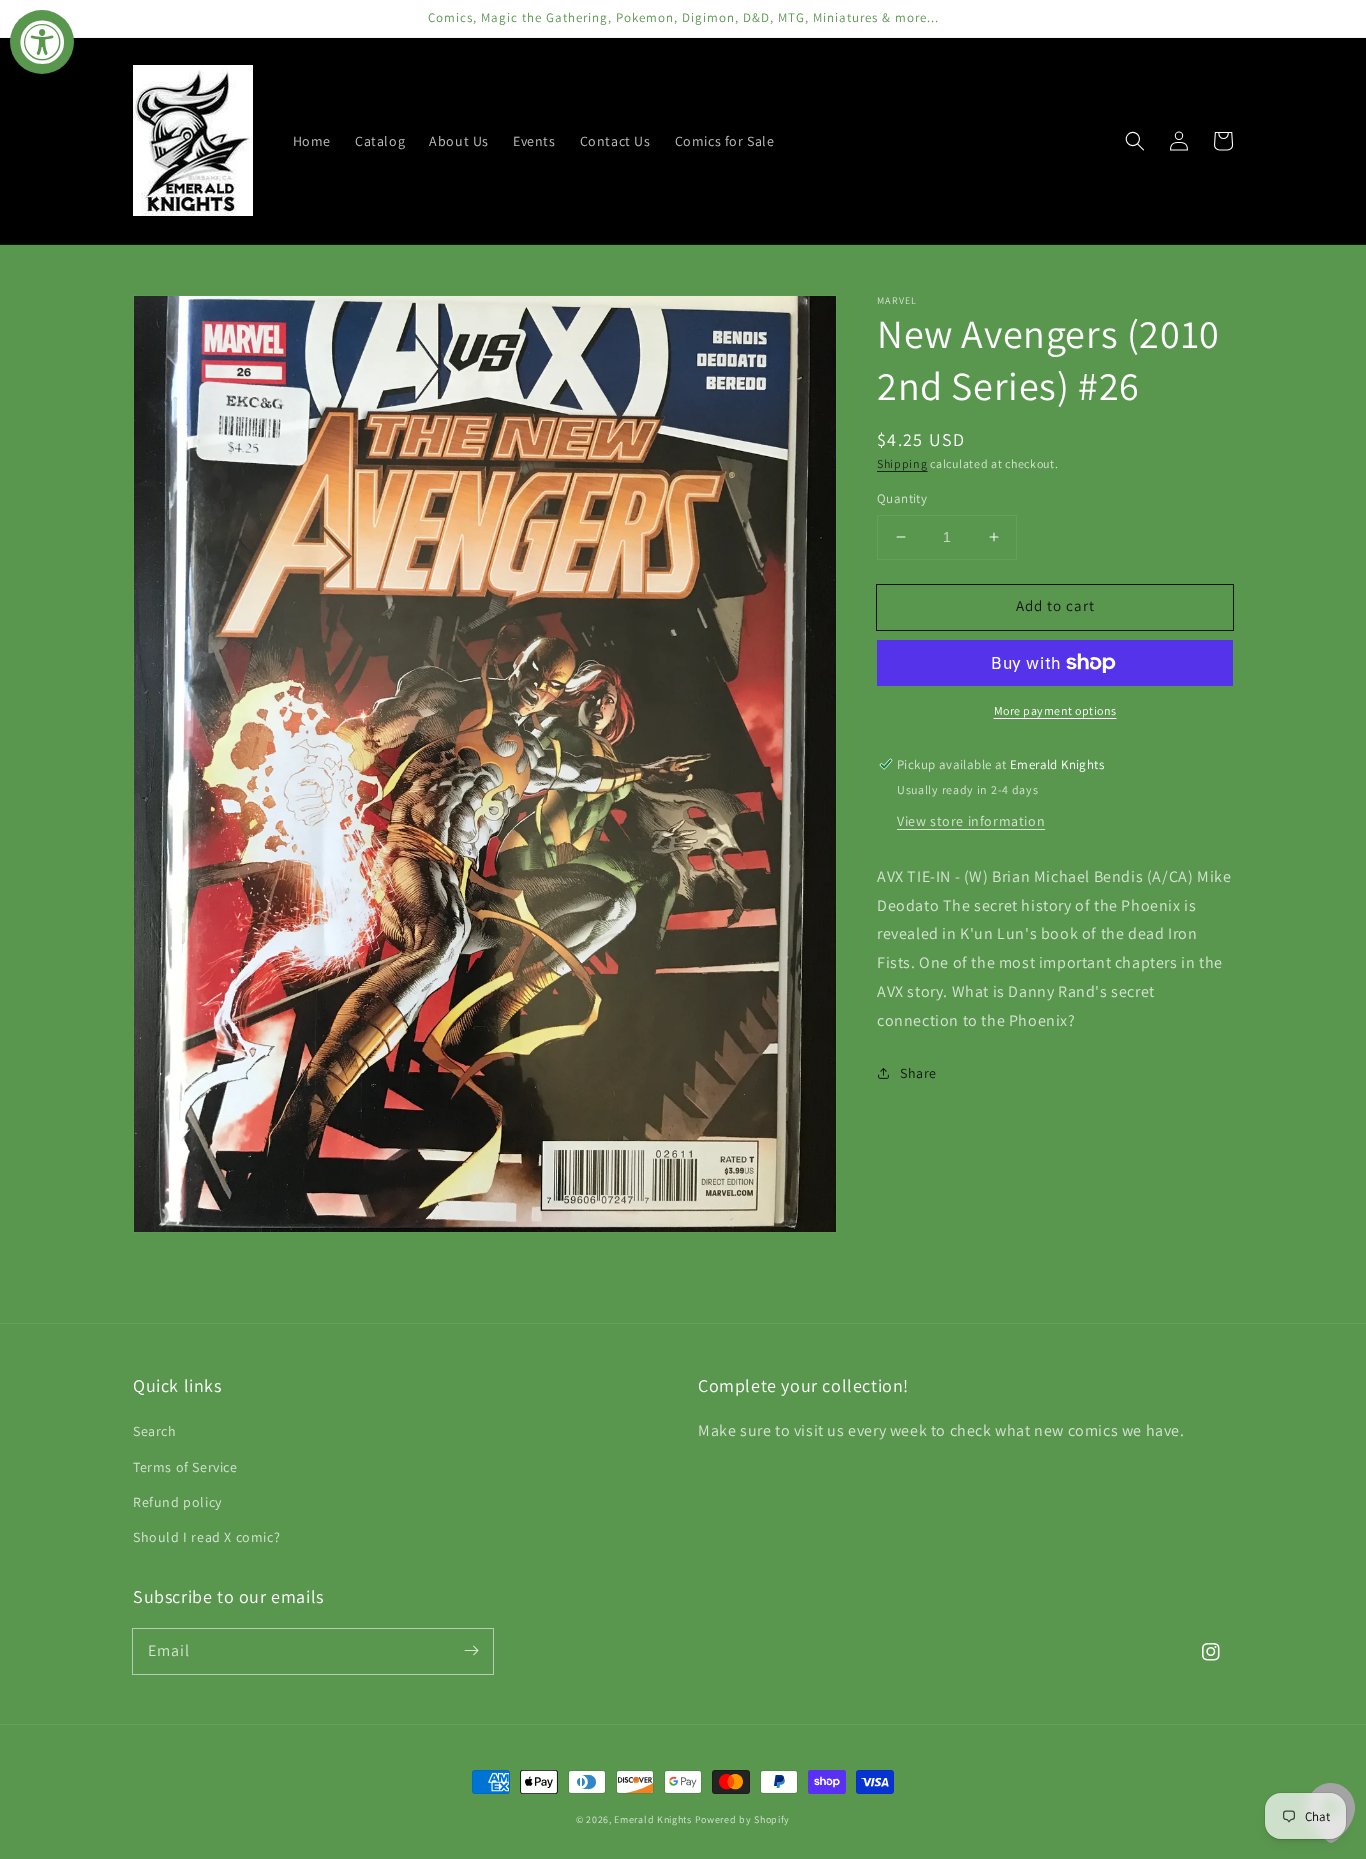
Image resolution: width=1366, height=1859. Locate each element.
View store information (971, 821)
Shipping (902, 463)
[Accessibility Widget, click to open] (42, 42)
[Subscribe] (471, 1651)
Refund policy (177, 1502)
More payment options (1055, 710)
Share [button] (918, 1073)
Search (155, 1431)
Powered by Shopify (743, 1819)
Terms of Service (185, 1467)
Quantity (902, 498)
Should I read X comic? (206, 1537)
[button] (1135, 141)
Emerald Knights (653, 1819)
